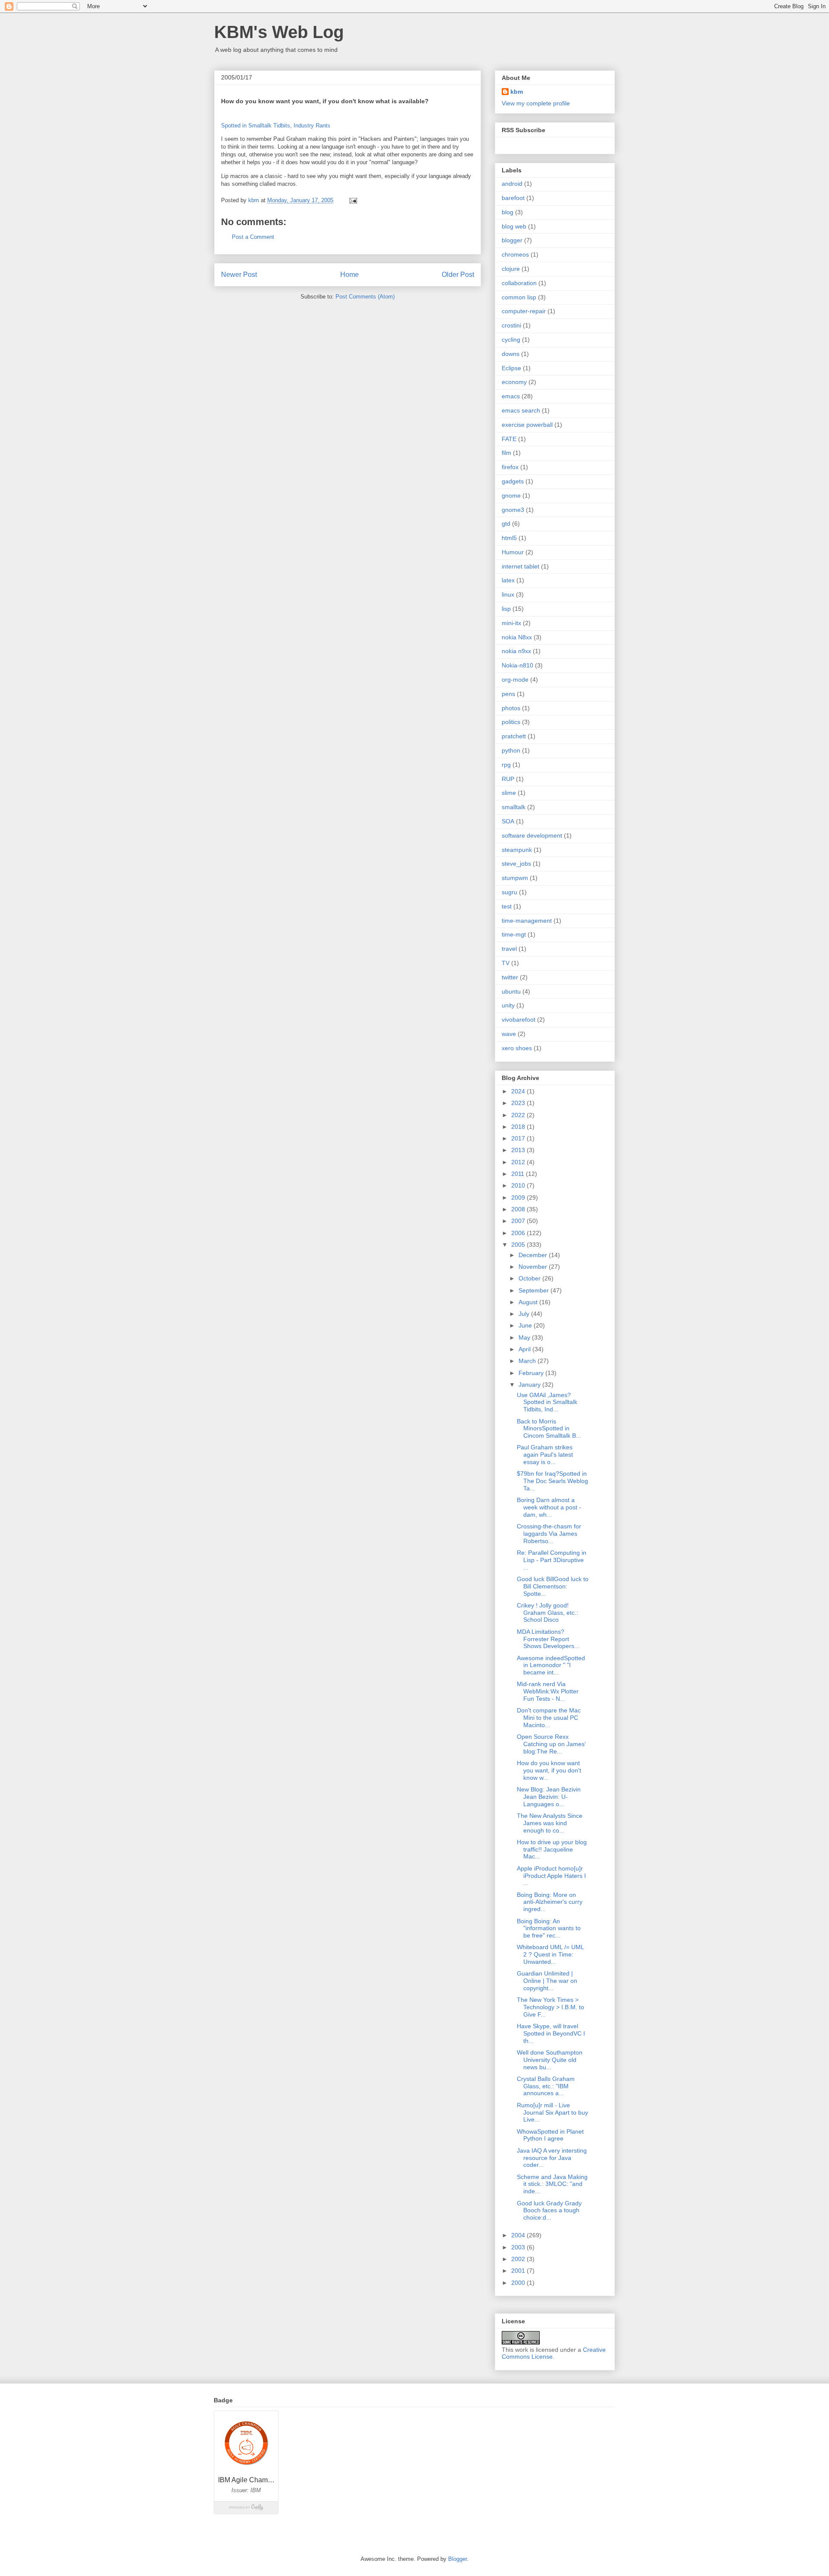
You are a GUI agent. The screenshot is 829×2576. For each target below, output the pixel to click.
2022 (519, 1115)
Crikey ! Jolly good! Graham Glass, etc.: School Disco (547, 1613)
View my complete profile (536, 103)
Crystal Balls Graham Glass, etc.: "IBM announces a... (546, 2086)
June (526, 1325)
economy (514, 382)
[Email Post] (353, 200)
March (528, 1361)
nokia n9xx (516, 651)
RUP (508, 779)
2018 (519, 1127)
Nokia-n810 (517, 665)
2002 (519, 2259)
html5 (509, 538)
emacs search (521, 410)
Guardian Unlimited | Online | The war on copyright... (547, 1981)
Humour (513, 552)
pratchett (514, 736)
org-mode (515, 680)
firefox (510, 467)
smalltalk (514, 807)
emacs (511, 396)
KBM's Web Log (279, 32)
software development (532, 835)
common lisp (519, 297)
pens (508, 694)
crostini (511, 325)
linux (508, 594)
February (532, 1373)
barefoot (513, 198)
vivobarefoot (519, 1020)
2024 (519, 1091)
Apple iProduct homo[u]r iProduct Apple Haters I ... (551, 1876)
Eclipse (511, 368)
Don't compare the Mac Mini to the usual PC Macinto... (549, 1718)
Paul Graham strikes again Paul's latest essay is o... (545, 1455)
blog (508, 212)
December (534, 1255)
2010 (519, 1185)
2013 (519, 1150)
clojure (511, 269)
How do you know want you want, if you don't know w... (549, 1770)
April (525, 1349)
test (507, 906)
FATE (509, 439)
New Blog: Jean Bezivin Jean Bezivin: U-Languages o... (549, 1797)
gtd (506, 524)
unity (508, 1005)
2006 (519, 1233)
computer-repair (524, 311)
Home (350, 275)
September (535, 1290)
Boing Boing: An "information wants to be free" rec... (549, 1928)
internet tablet (520, 566)
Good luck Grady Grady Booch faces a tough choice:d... (549, 2211)
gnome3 (513, 510)
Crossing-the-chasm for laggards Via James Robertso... (549, 1534)
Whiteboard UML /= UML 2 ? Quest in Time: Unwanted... (550, 1954)
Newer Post (239, 275)
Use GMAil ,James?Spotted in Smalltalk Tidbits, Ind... (547, 1402)
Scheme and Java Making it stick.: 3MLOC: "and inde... (552, 2184)
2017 (519, 1138)
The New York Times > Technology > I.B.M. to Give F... (551, 2007)
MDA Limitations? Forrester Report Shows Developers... (548, 1639)
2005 (519, 1245)
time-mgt (514, 934)
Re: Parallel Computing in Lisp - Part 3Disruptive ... (552, 1560)
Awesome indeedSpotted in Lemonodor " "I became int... (551, 1665)
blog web (514, 226)
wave (509, 1034)
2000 (519, 2283)
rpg (506, 765)
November (534, 1267)
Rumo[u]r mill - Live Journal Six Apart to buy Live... (552, 2112)
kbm (517, 92)
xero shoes (517, 1048)
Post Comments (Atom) (365, 297)
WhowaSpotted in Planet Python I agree (550, 2135)
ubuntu (511, 991)
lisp (506, 609)
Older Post (458, 275)
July (525, 1314)
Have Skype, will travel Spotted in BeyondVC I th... (551, 2033)
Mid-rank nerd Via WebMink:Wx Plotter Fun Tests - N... (548, 1691)
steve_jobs (516, 864)
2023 (519, 1103)
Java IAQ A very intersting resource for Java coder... (552, 2158)
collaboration (519, 283)
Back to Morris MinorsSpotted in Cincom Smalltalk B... (549, 1429)
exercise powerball (527, 425)
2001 (519, 2271)
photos (511, 708)
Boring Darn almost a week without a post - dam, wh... (549, 1507)
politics (511, 722)
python (511, 750)
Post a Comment (253, 237)
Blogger (457, 2559)
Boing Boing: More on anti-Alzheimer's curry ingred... (550, 1902)
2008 (519, 1209)
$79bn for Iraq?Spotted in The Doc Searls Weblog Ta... (552, 1481)
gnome (511, 496)
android (512, 184)
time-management (527, 921)
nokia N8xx (517, 637)
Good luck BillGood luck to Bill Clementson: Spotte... (553, 1586)
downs (511, 354)
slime (509, 793)
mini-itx (511, 623)
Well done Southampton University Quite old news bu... (550, 2060)
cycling (511, 340)
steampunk (517, 850)
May (525, 1337)
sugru (509, 892)
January (530, 1385)
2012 (519, 1162)
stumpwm (515, 878)
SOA (508, 821)
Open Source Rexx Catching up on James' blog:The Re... (551, 1744)
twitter (510, 977)
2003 (519, 2247)
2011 (519, 1174)
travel (509, 949)
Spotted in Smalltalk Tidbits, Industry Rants (276, 125)
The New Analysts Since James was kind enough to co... (550, 1823)
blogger (512, 240)
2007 (519, 1221)
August (529, 1302)
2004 (519, 2235)
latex (508, 580)
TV (506, 963)
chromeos (515, 254)
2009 (519, 1197)
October (530, 1278)
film (506, 453)
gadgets (513, 481)
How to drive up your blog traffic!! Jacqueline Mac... (552, 1849)
